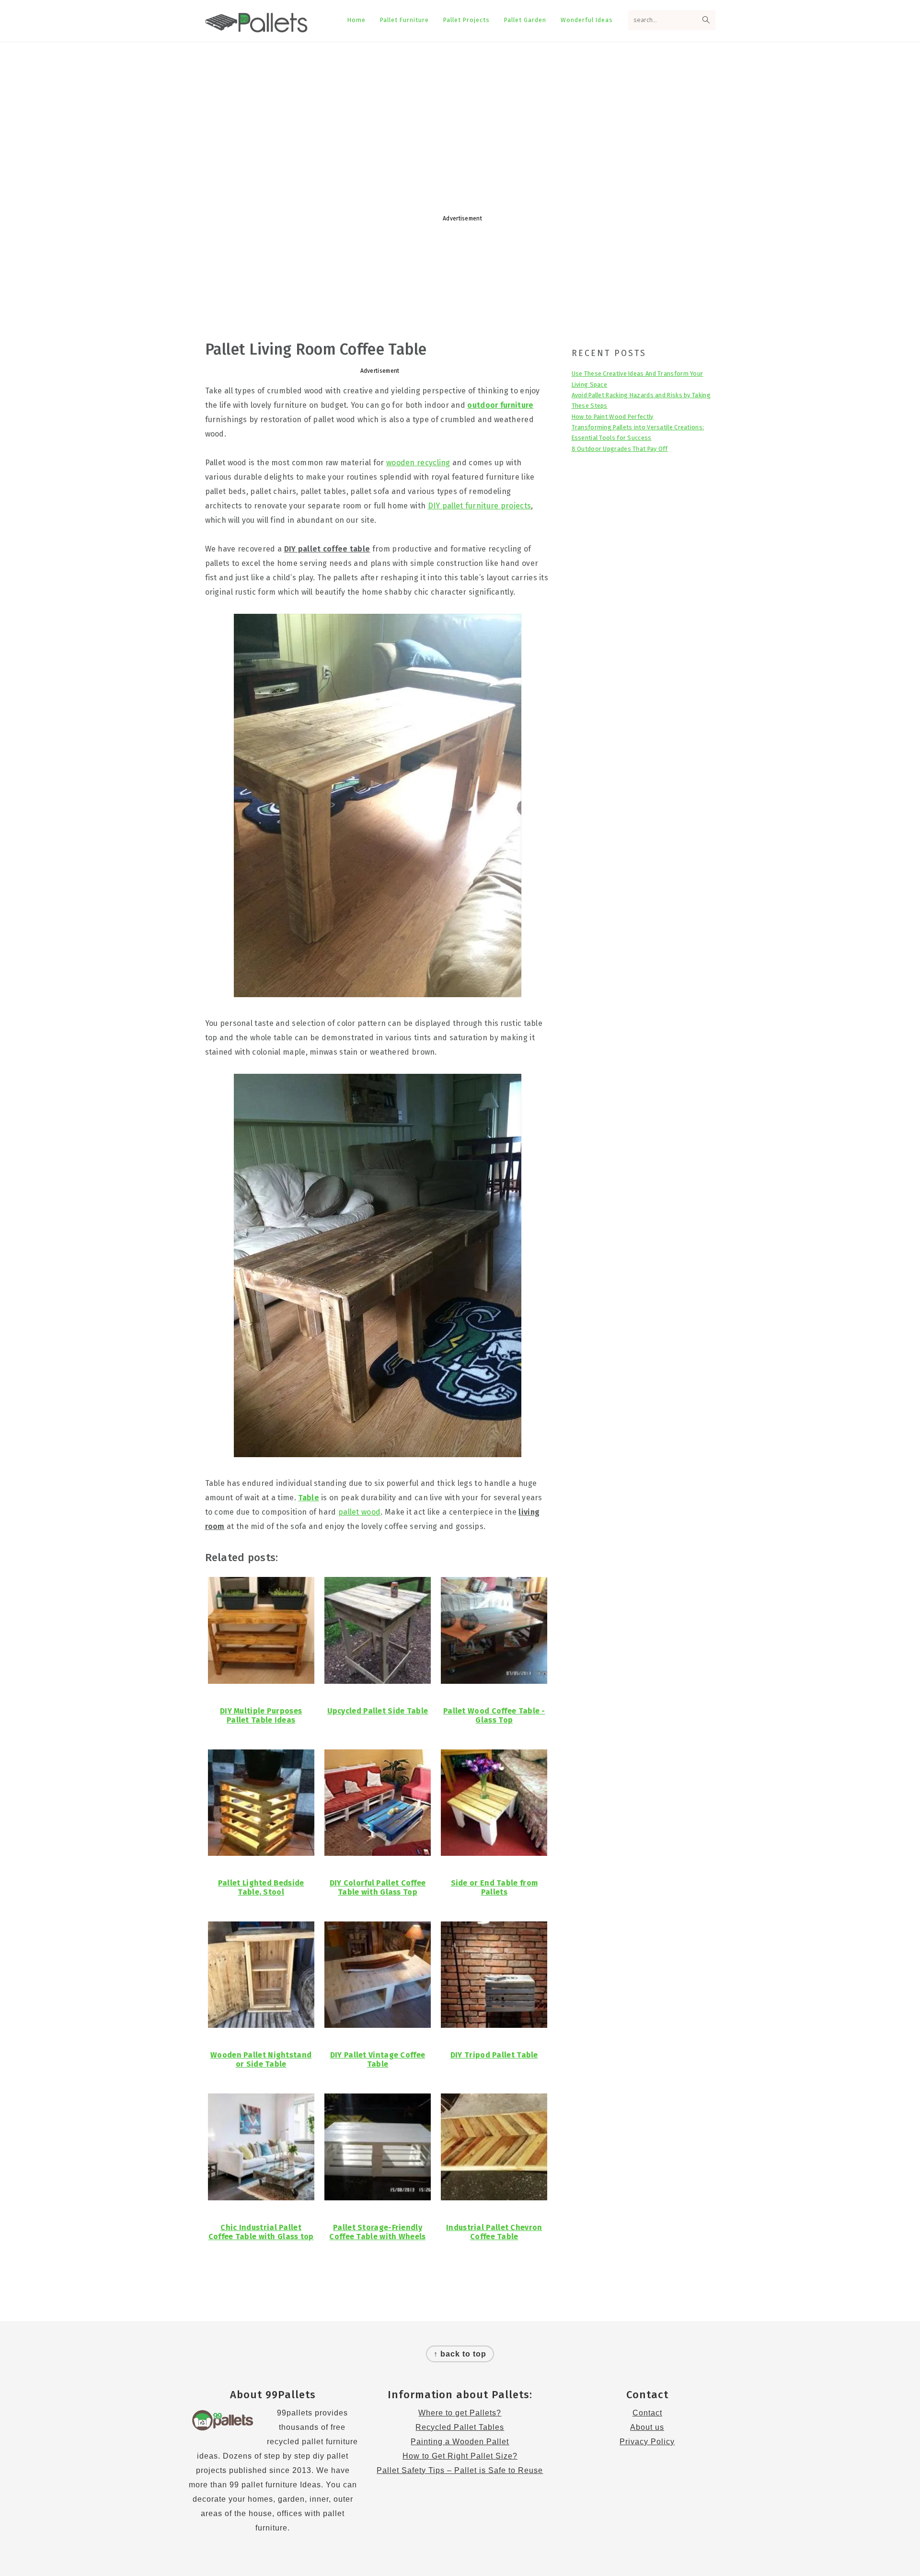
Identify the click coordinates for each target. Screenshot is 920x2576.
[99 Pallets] (257, 27)
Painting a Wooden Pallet (460, 2442)
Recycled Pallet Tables (460, 2427)
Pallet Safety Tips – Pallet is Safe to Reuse (460, 2470)
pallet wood (359, 1512)
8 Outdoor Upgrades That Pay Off (620, 449)
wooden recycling (418, 463)
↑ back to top (460, 2354)
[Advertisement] (460, 119)
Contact (647, 2413)
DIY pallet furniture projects (480, 506)
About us (647, 2427)
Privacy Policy (647, 2442)
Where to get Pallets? (460, 2413)
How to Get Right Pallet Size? (460, 2456)
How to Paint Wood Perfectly (613, 417)
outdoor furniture (500, 405)
